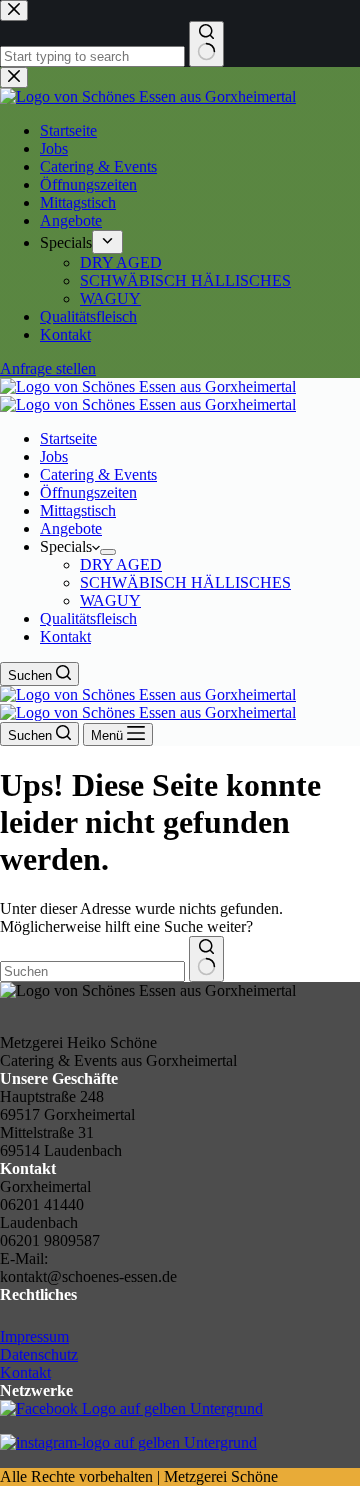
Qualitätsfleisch (88, 618)
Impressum (34, 1336)
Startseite (68, 438)
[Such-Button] (206, 959)
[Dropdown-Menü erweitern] (108, 552)
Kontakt (65, 636)
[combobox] (92, 971)
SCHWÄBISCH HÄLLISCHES (185, 582)
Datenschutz (39, 1354)
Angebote (71, 528)
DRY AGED (121, 564)
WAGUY (110, 600)
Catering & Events (98, 474)
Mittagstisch (78, 510)
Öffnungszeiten (88, 492)
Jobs (54, 456)
